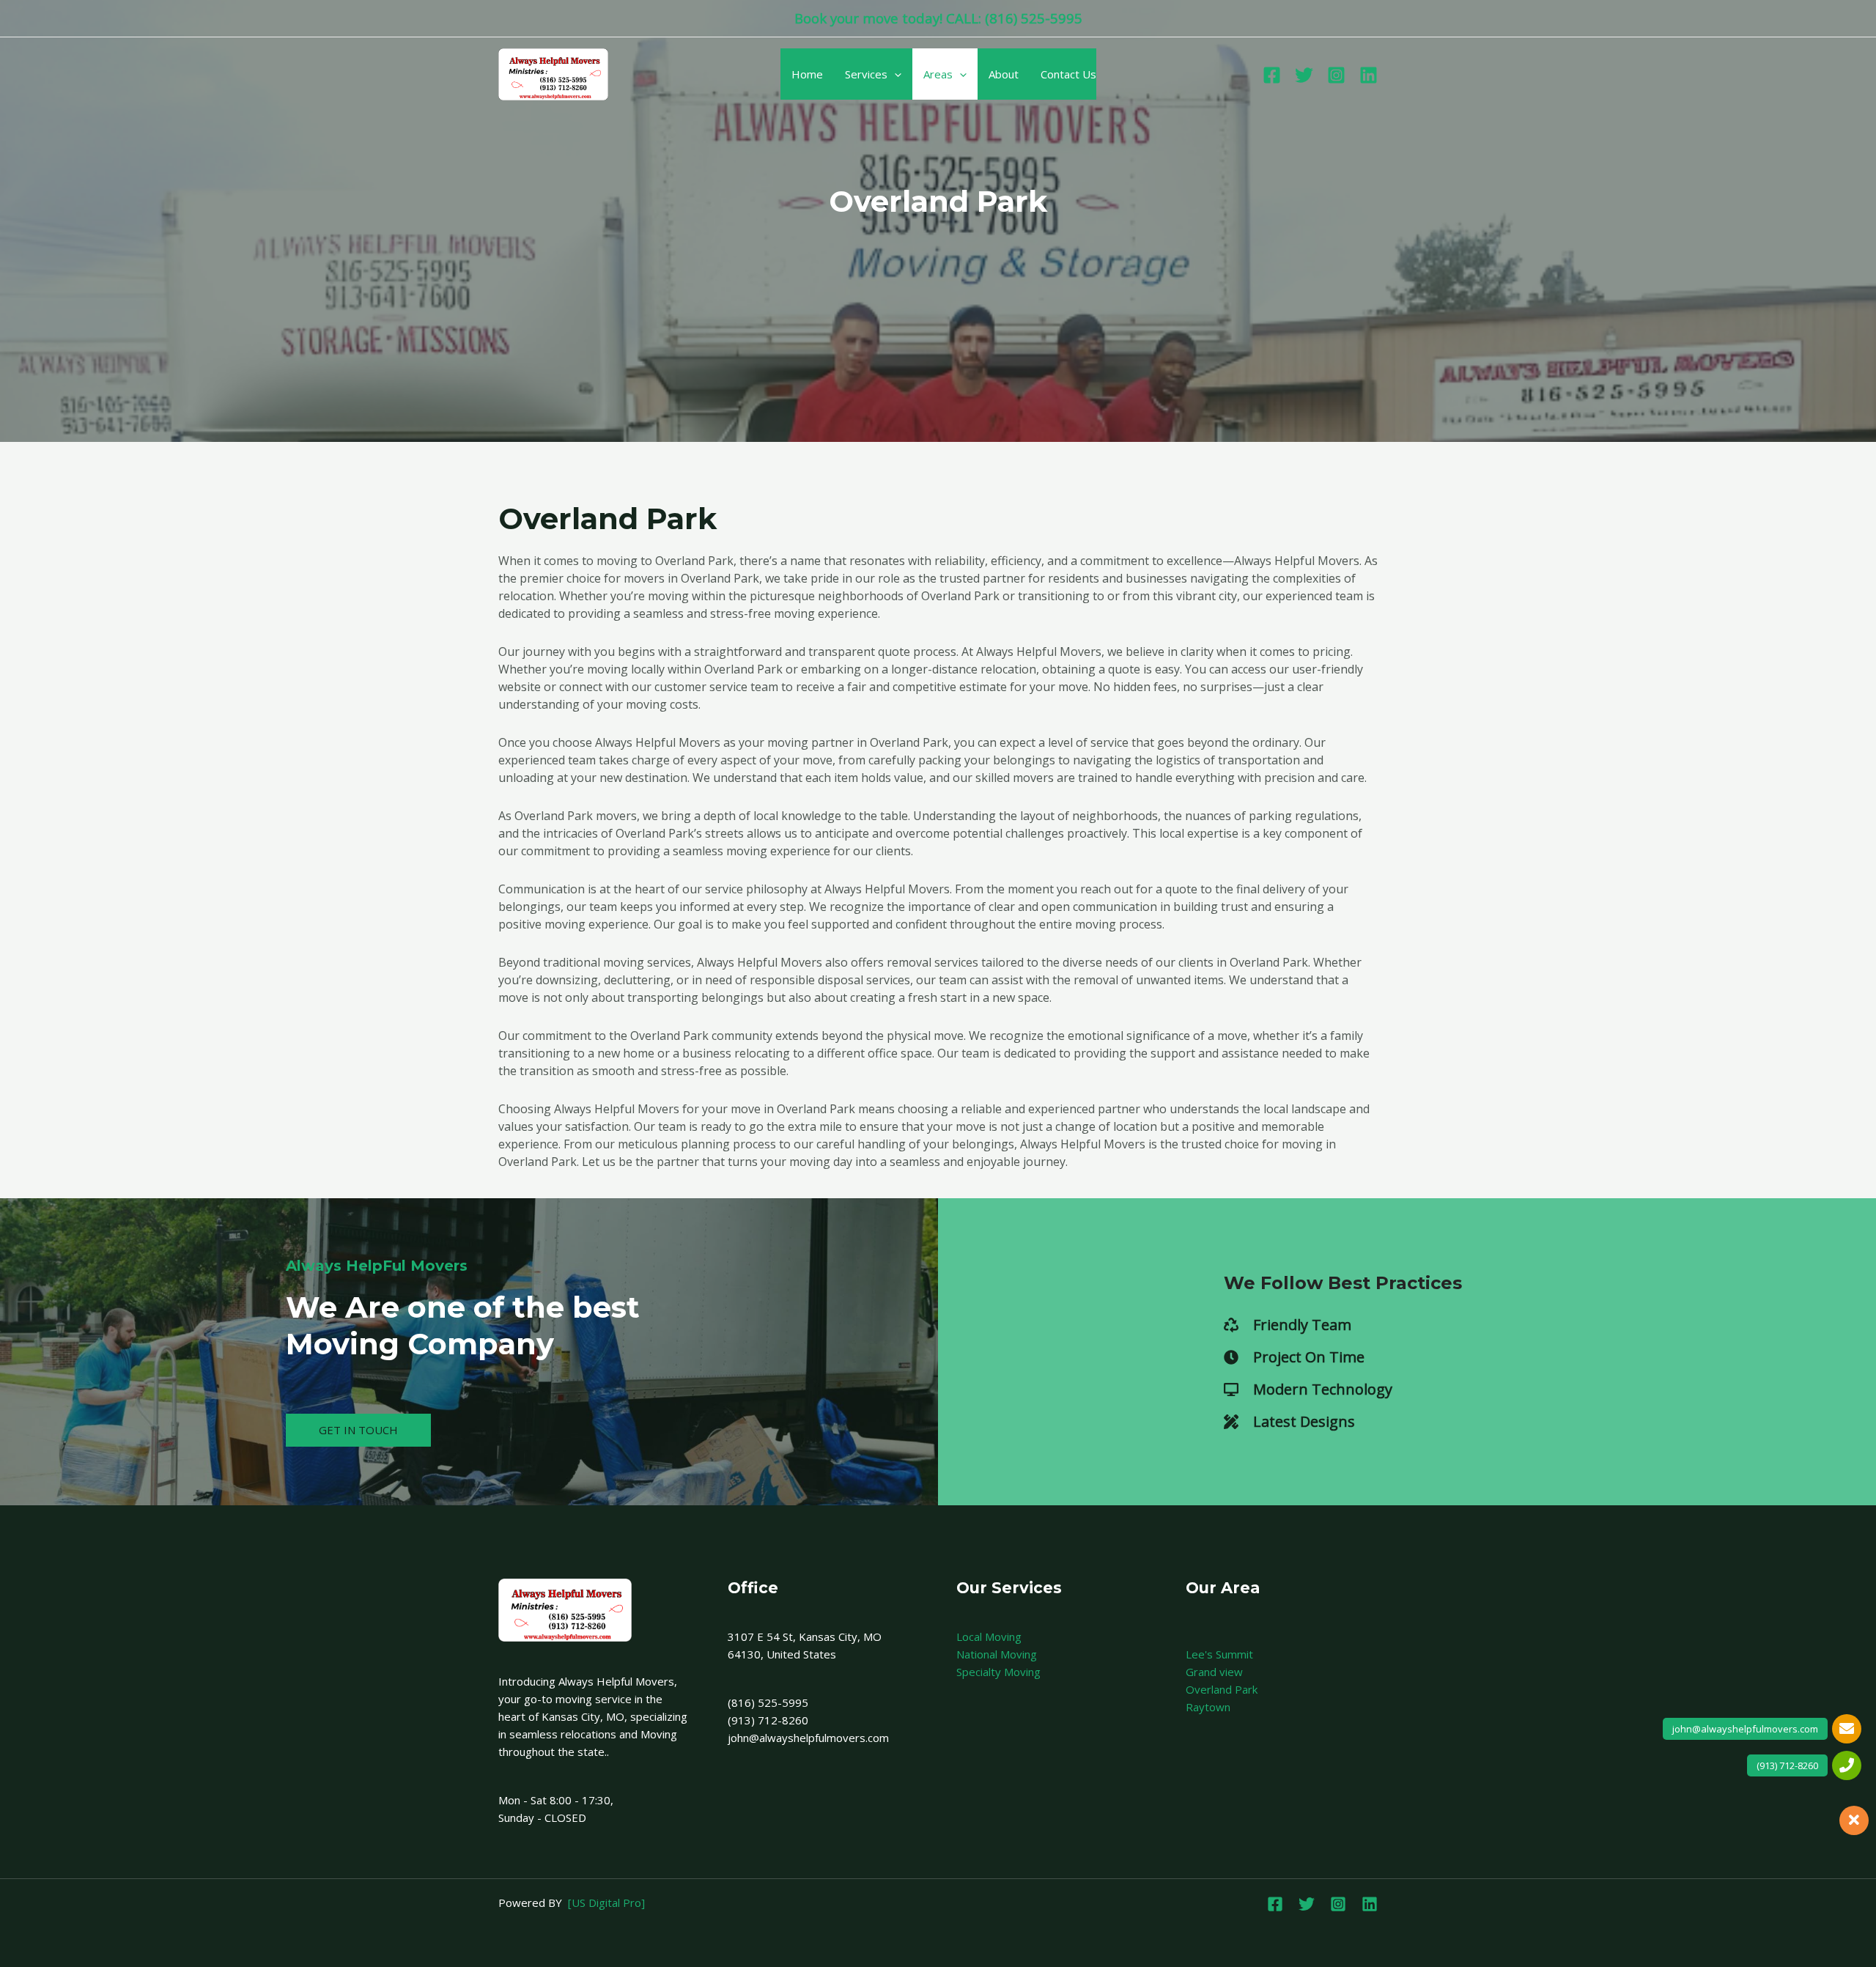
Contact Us (1068, 74)
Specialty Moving (998, 1672)
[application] (894, 74)
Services (866, 74)
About (1004, 74)
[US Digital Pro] (606, 1903)
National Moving (997, 1654)
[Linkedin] (1369, 75)
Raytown (1208, 1707)
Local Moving (989, 1636)
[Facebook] (1272, 75)
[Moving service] (553, 73)
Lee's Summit (1219, 1654)
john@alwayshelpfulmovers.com (1745, 1729)
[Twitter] (1304, 75)
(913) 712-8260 (1787, 1765)
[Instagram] (1336, 75)
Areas (938, 74)
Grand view (1214, 1672)
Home (807, 74)
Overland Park (1222, 1689)
